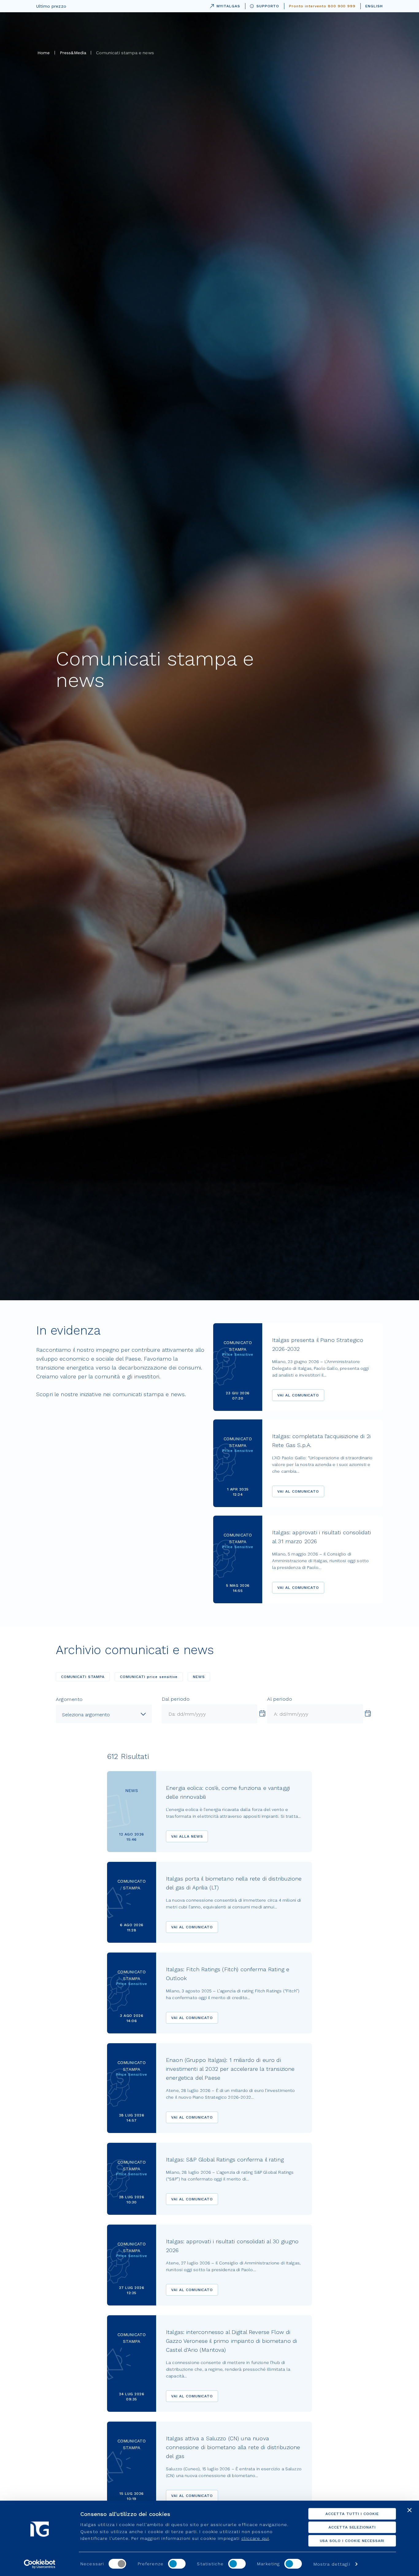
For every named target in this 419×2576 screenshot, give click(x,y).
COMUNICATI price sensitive (149, 1677)
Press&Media (73, 53)
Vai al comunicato (298, 1395)
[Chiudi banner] (409, 2510)
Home (44, 53)
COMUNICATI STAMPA (83, 1677)
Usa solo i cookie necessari (352, 2541)
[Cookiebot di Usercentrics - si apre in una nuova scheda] (40, 2564)
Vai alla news (187, 1836)
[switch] (177, 2564)
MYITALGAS (224, 5)
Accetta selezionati (352, 2527)
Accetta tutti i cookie (352, 2514)
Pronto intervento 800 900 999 (322, 6)
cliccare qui (255, 2538)
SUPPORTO (268, 6)
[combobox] (104, 1714)
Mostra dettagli (332, 2564)
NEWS (199, 1677)
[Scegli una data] (262, 1714)
